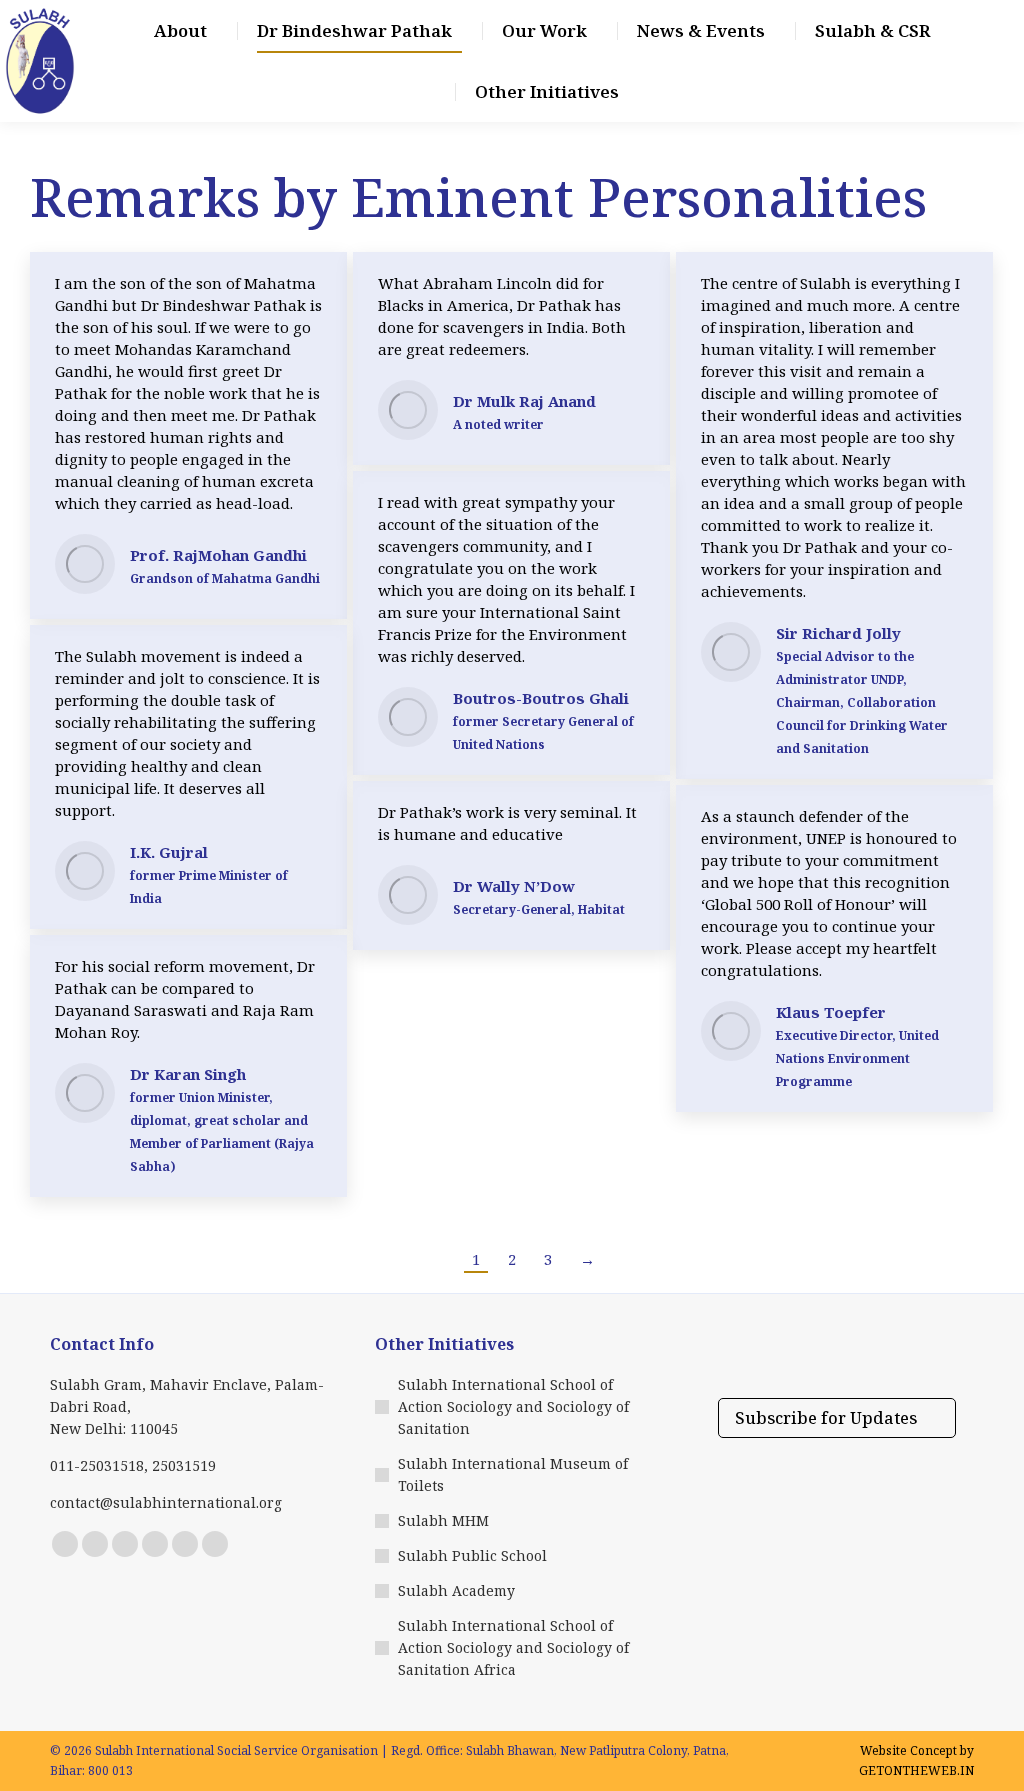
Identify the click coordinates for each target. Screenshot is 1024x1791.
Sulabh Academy (456, 1590)
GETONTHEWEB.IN (916, 1770)
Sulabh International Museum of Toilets (513, 1474)
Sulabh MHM (443, 1520)
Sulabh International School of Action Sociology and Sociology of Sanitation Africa (513, 1647)
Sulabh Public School (472, 1555)
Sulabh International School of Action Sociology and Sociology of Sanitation (513, 1406)
